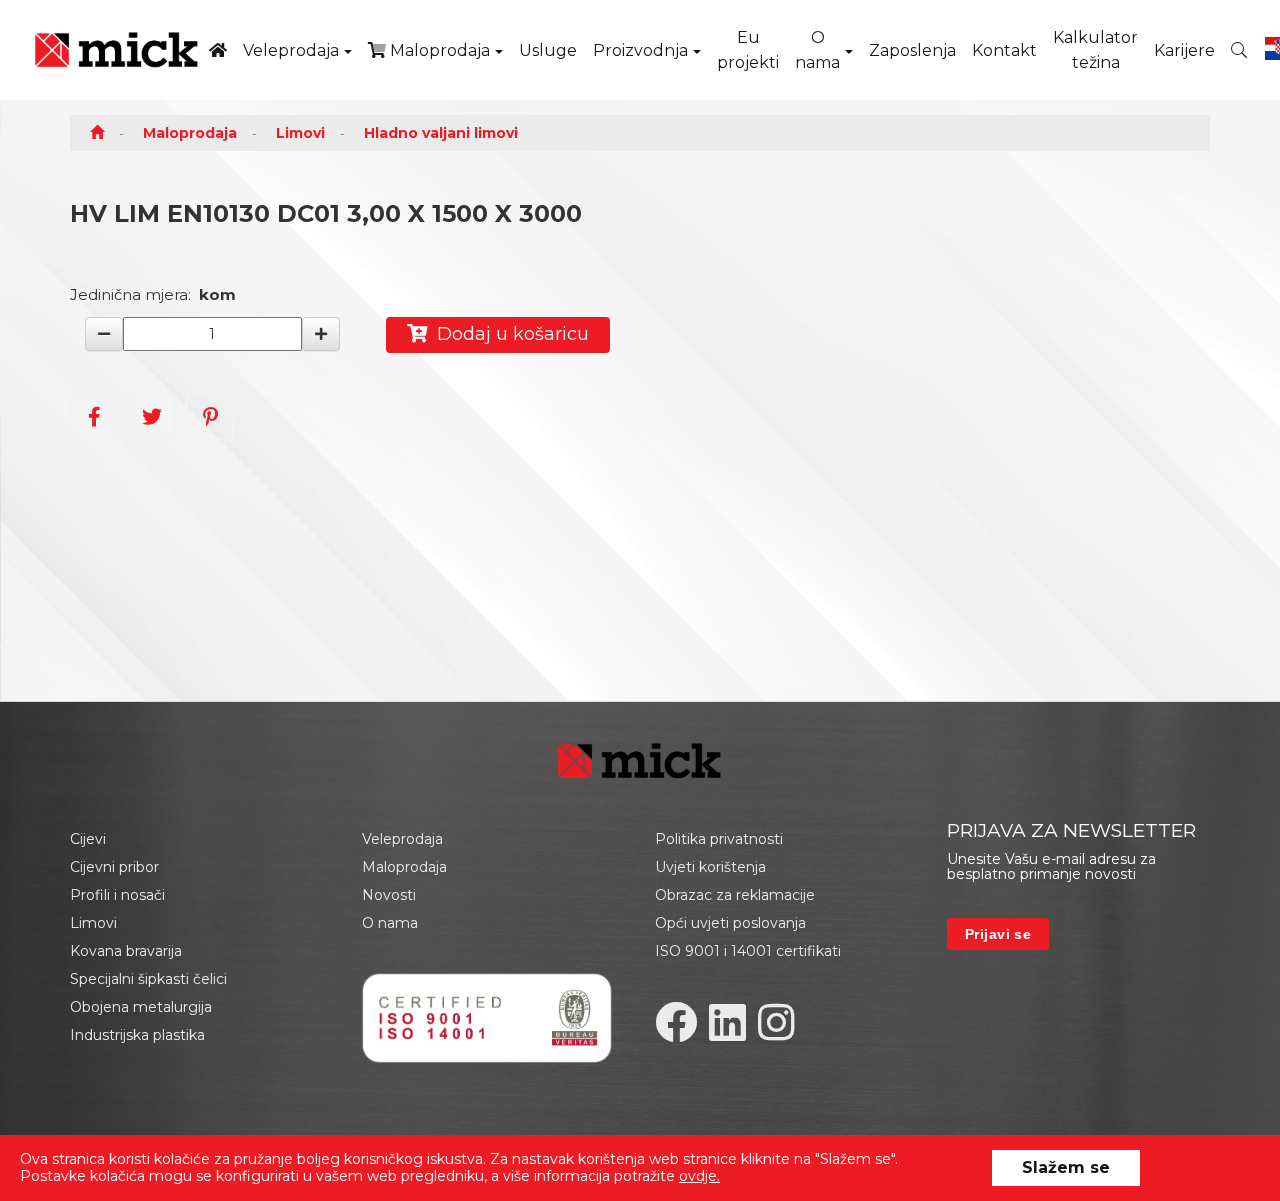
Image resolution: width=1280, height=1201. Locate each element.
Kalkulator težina (1095, 50)
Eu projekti (748, 50)
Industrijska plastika (137, 1035)
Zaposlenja (912, 50)
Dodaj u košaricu (508, 334)
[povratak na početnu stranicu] (116, 50)
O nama (817, 50)
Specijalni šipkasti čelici (148, 979)
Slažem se (1066, 1167)
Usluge (548, 50)
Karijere (1184, 50)
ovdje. (699, 1176)
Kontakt (1004, 50)
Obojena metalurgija (141, 1007)
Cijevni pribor (114, 867)
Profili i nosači (117, 895)
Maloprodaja (438, 50)
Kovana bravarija (126, 951)
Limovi (300, 133)
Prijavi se (998, 934)
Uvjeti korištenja (710, 867)
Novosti (389, 895)
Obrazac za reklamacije (735, 895)
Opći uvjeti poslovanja (730, 923)
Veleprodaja (291, 50)
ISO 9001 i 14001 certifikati (748, 951)
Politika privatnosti (719, 839)
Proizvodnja (640, 50)
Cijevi (88, 839)
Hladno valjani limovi (441, 133)
